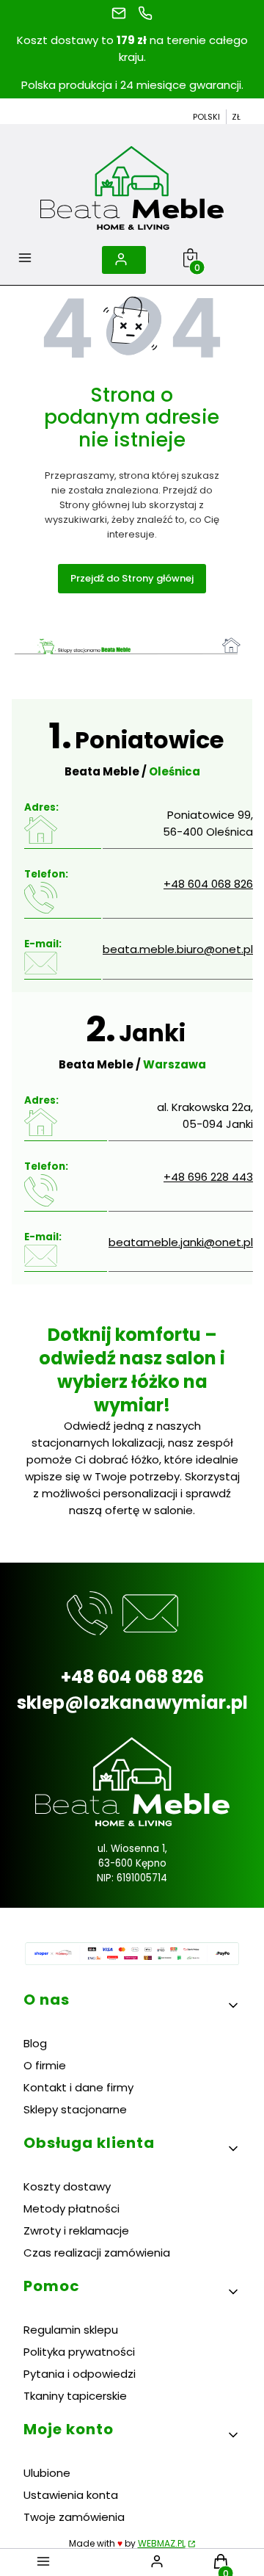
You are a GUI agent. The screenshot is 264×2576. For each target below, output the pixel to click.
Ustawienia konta (71, 2495)
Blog (35, 2043)
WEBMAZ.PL (162, 2543)
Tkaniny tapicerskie (75, 2396)
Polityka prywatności (79, 2352)
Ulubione (47, 2473)
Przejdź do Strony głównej (132, 578)
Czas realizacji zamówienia (97, 2253)
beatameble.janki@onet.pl (181, 1242)
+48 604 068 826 (208, 884)
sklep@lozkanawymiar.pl (132, 1703)
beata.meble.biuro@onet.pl (178, 949)
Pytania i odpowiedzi (80, 2374)
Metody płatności (71, 2208)
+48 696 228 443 (208, 1177)
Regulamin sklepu (71, 2330)
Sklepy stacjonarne (75, 2109)
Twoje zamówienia (74, 2517)
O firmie (45, 2065)
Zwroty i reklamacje (76, 2231)
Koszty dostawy (67, 2186)
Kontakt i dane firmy (78, 2087)
